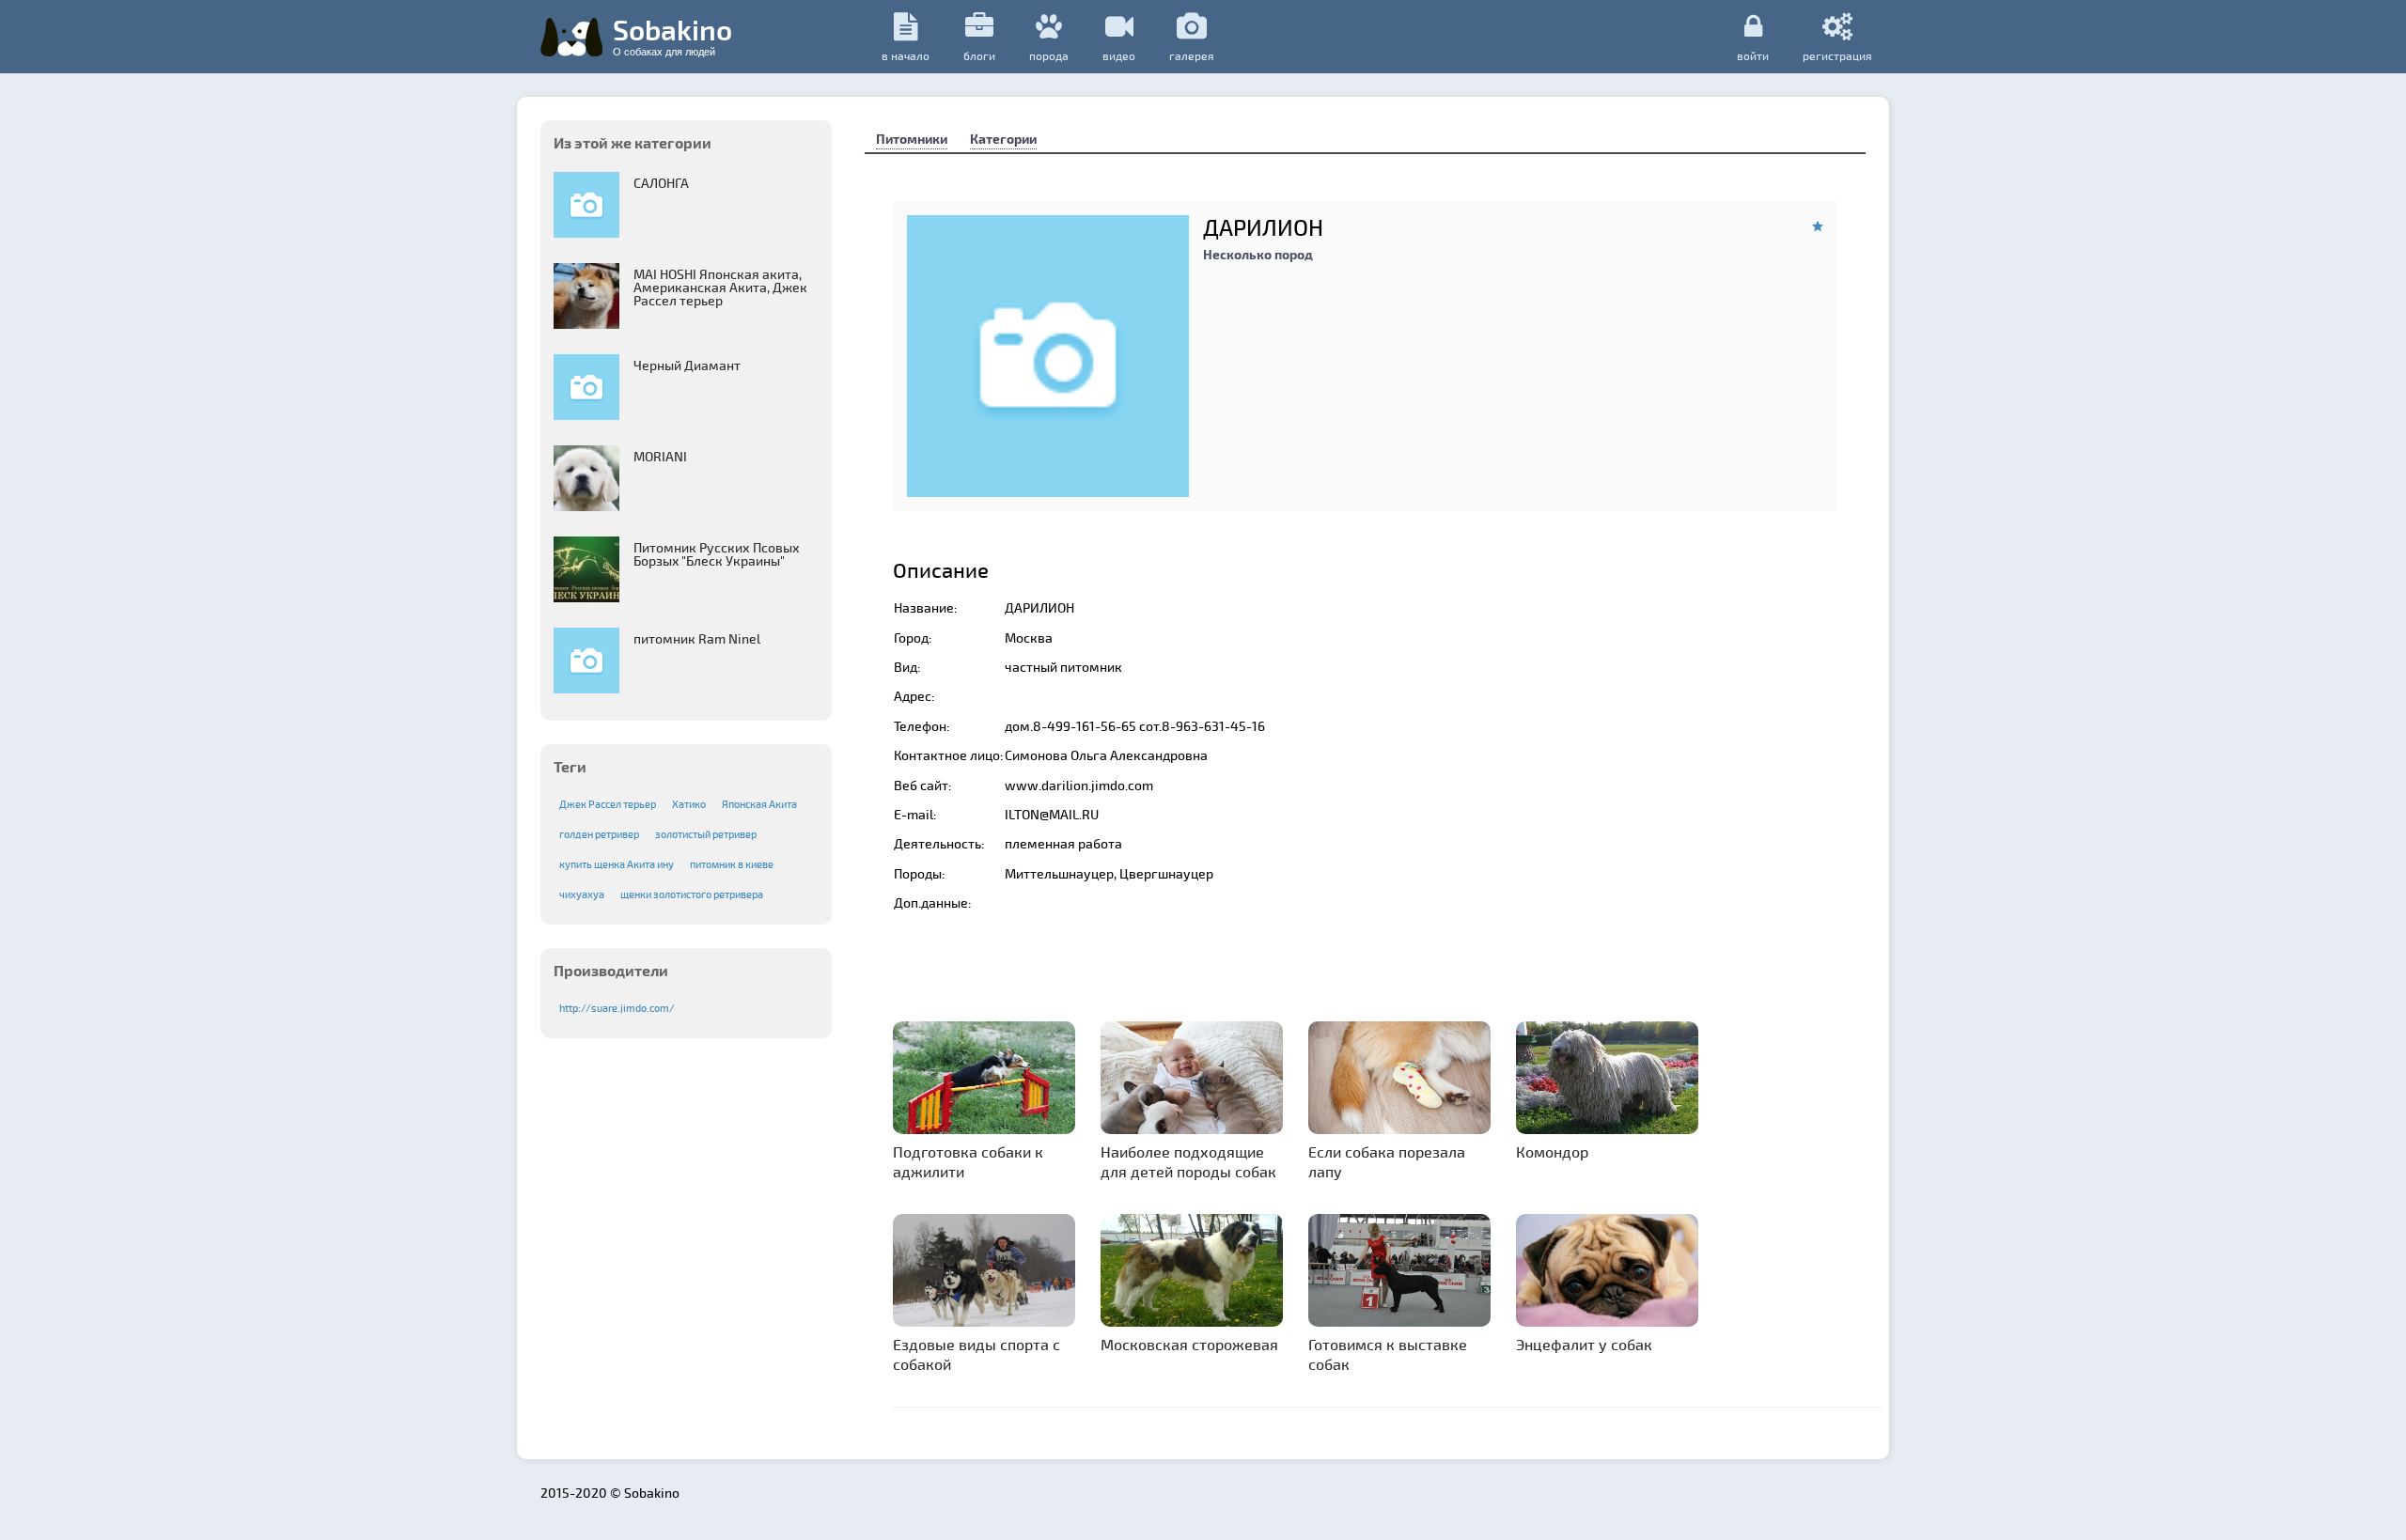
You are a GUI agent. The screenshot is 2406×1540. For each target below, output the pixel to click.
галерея (1192, 55)
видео (1119, 55)
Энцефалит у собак (1584, 1344)
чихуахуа (582, 894)
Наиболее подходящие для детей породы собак (1188, 1161)
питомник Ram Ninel (697, 638)
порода (1049, 55)
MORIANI (660, 456)
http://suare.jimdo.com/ (617, 1008)
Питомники (912, 139)
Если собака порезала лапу (1387, 1161)
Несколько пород (1258, 254)
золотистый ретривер (706, 834)
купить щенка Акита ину (617, 864)
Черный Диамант (687, 365)
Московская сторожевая (1189, 1344)
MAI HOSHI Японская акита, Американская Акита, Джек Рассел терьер (720, 287)
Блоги (979, 55)
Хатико (689, 804)
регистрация (1837, 55)
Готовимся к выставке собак (1388, 1354)
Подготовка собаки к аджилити (968, 1161)
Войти (1753, 55)
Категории (1003, 139)
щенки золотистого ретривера (692, 894)
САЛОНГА (661, 183)
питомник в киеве (732, 864)
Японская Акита (759, 804)
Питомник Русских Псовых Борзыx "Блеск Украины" (717, 554)
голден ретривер (599, 834)
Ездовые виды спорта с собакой (976, 1354)
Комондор (1552, 1151)
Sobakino (672, 35)
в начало (906, 55)
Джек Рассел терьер (608, 804)
